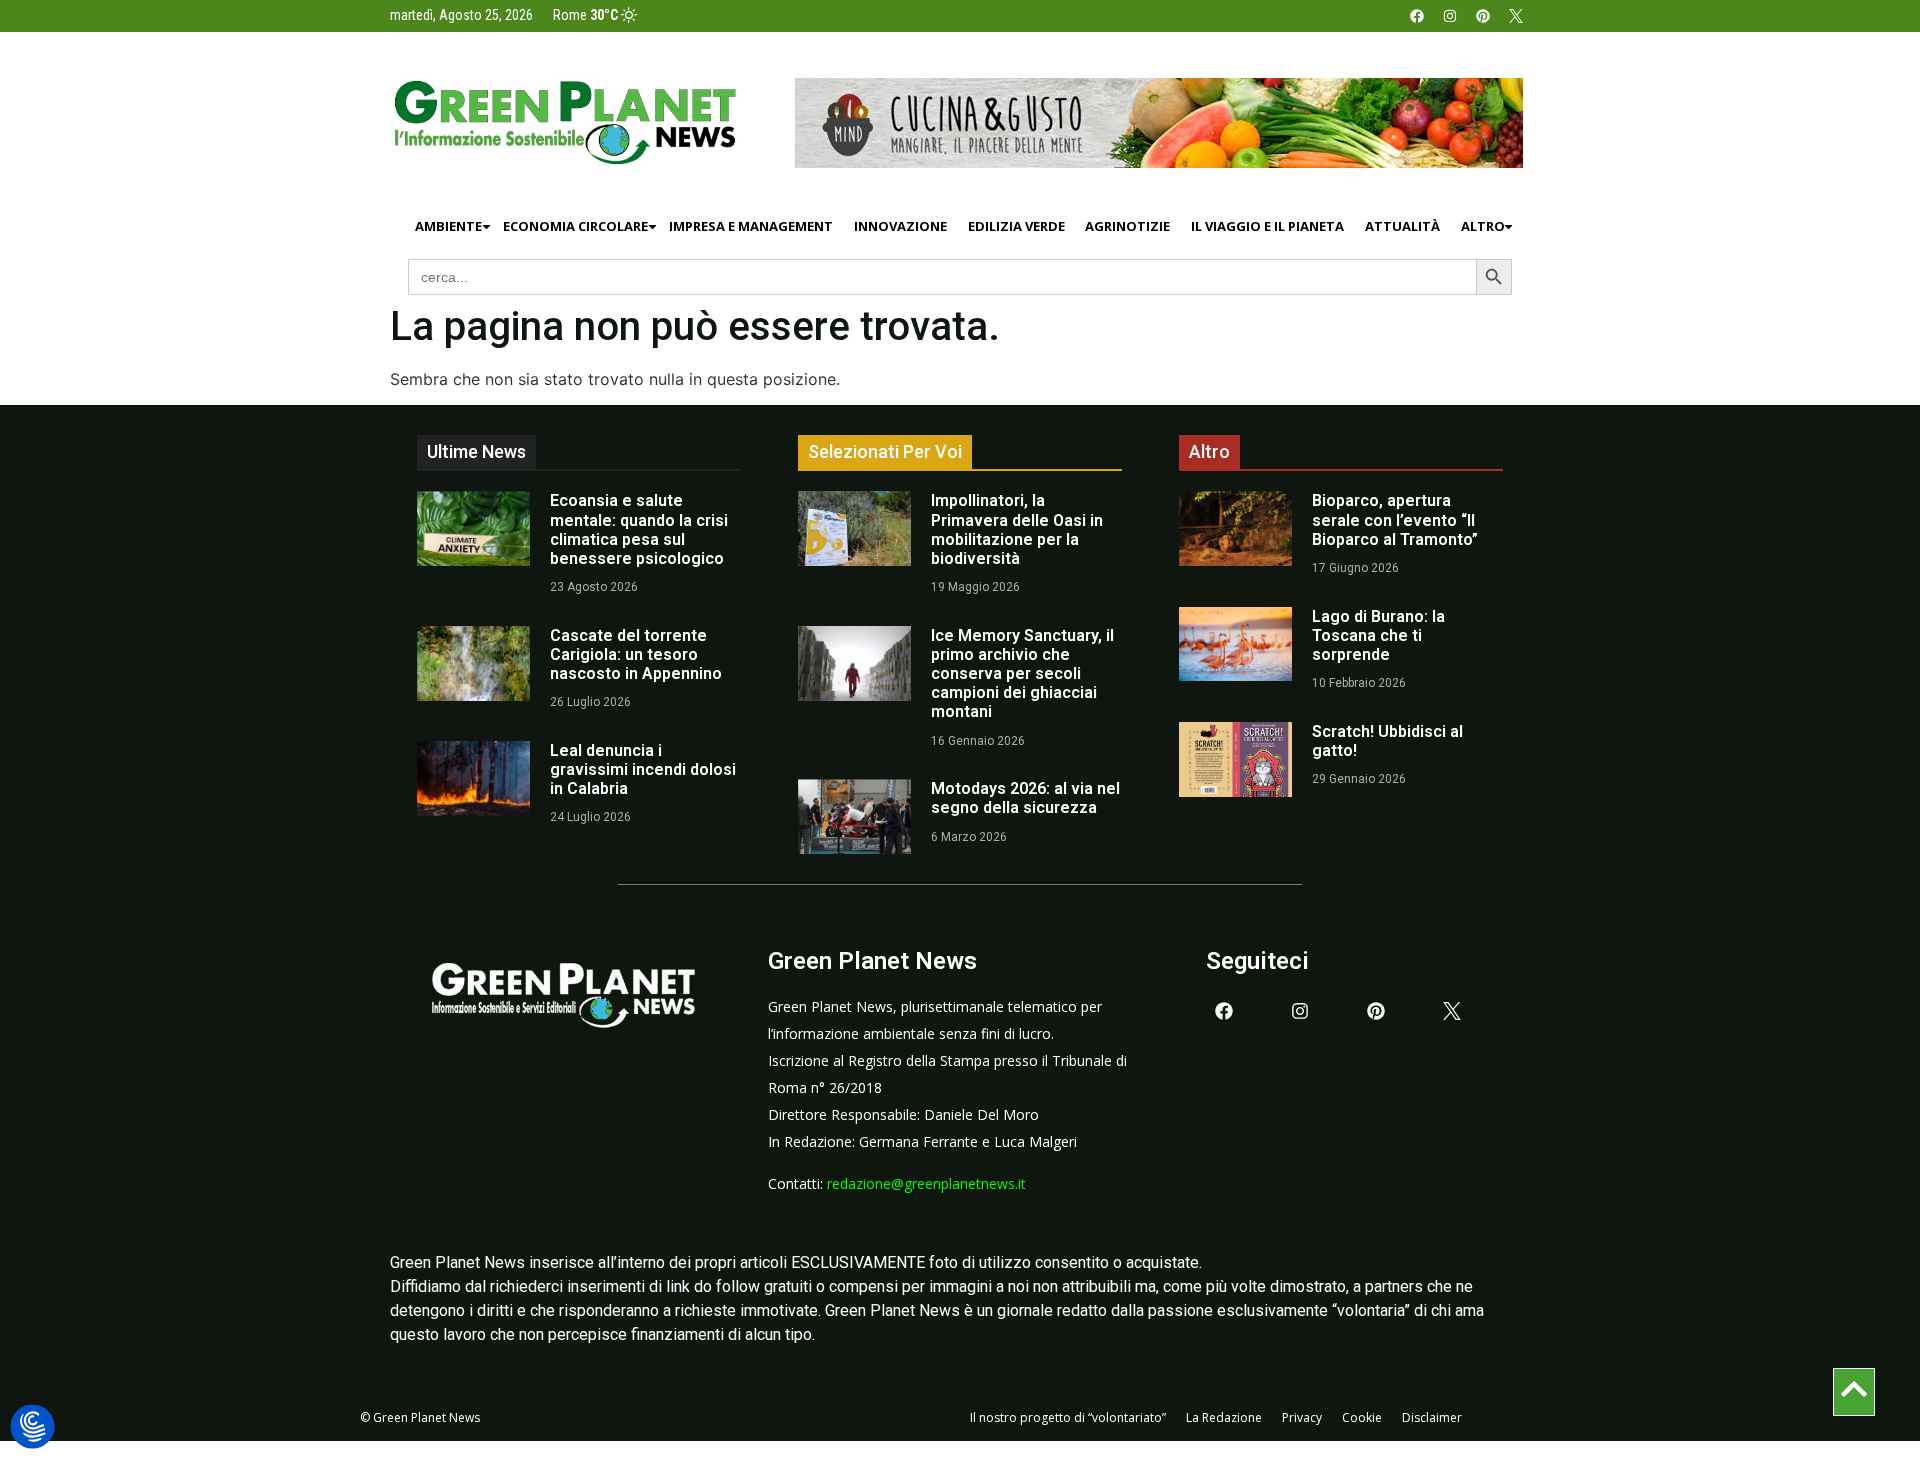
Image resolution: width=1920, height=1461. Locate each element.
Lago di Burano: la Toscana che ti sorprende (1378, 635)
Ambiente (448, 226)
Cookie (1362, 1417)
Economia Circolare (575, 226)
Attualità (1402, 226)
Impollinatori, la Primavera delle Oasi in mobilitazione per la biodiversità (1017, 529)
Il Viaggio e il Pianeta (1267, 226)
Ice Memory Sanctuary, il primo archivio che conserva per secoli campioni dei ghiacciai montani (1022, 674)
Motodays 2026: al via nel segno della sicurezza (1025, 798)
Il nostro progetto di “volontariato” (1068, 1417)
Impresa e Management (751, 226)
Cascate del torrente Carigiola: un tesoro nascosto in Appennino (636, 654)
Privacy (1302, 1417)
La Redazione (1224, 1417)
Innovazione (900, 226)
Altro (1483, 226)
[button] (32, 1427)
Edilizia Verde (1016, 226)
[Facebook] (1417, 16)
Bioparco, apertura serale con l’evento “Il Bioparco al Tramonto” (1395, 519)
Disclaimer (1432, 1417)
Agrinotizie (1127, 226)
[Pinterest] (1483, 16)
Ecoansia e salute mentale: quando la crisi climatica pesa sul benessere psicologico (639, 529)
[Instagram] (1450, 16)
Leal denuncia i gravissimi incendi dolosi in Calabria (643, 769)
